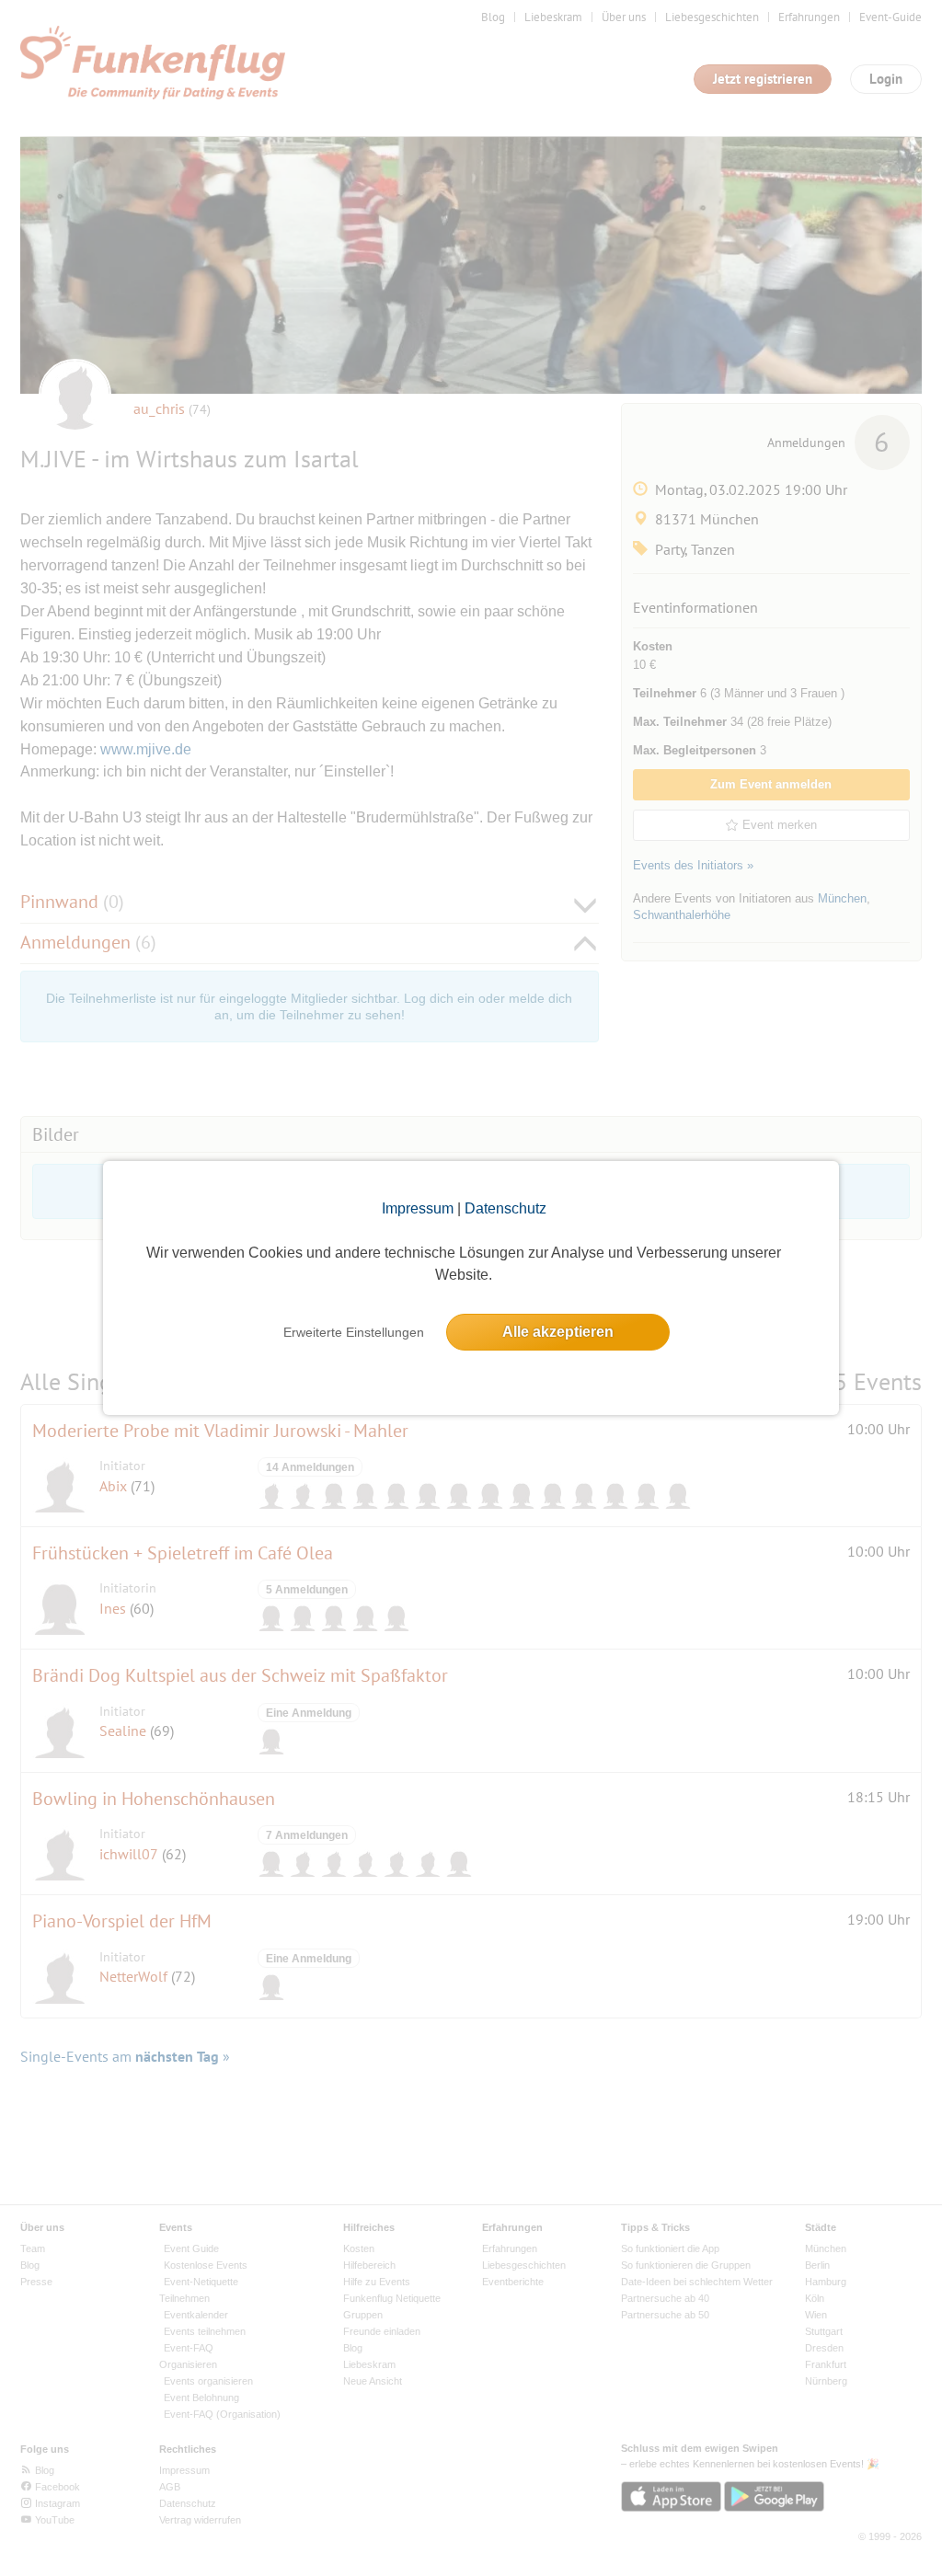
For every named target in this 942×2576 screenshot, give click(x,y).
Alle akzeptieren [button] (558, 1332)
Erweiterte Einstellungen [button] (354, 1332)
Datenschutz (505, 1208)
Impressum (418, 1208)
